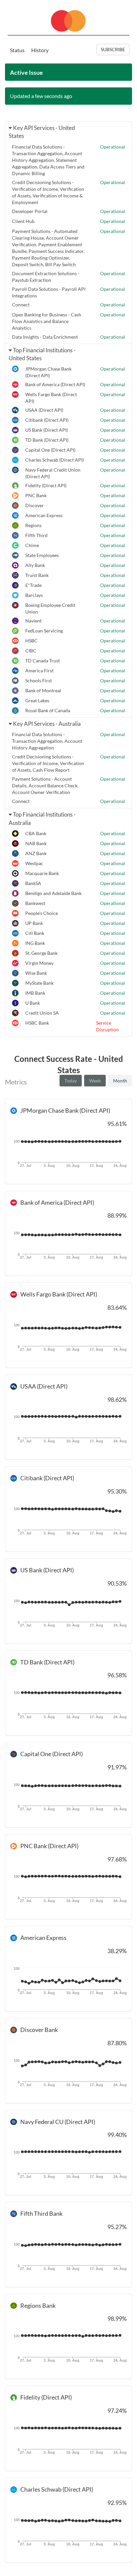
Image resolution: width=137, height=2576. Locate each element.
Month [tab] (120, 1081)
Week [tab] (95, 1081)
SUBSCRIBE (113, 49)
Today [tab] (71, 1081)
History (40, 50)
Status (17, 50)
